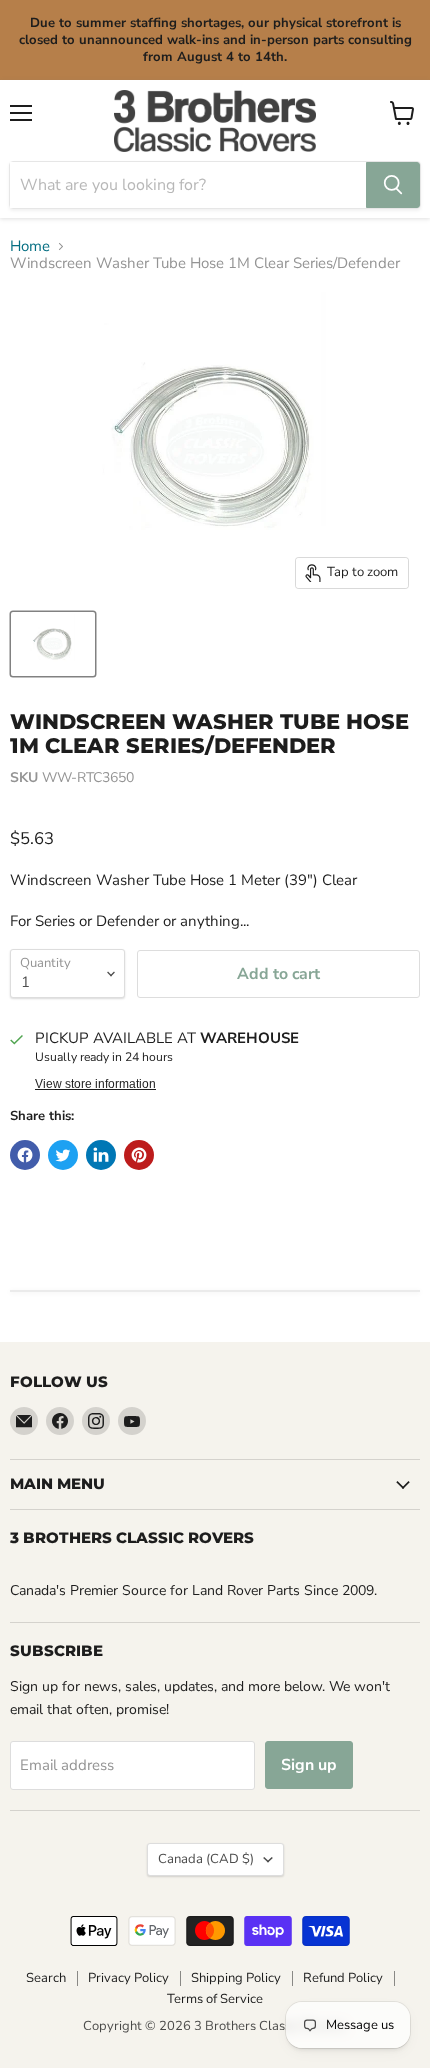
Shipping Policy (236, 1978)
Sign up (309, 1765)
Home (30, 246)
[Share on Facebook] (25, 1155)
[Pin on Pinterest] (139, 1155)
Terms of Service (215, 1999)
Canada (206, 1859)
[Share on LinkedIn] (101, 1155)
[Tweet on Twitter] (63, 1155)
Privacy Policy (128, 1978)
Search (46, 1978)
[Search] (393, 185)
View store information (95, 1084)
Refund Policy (343, 1978)
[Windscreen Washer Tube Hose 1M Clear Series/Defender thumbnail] (53, 644)
